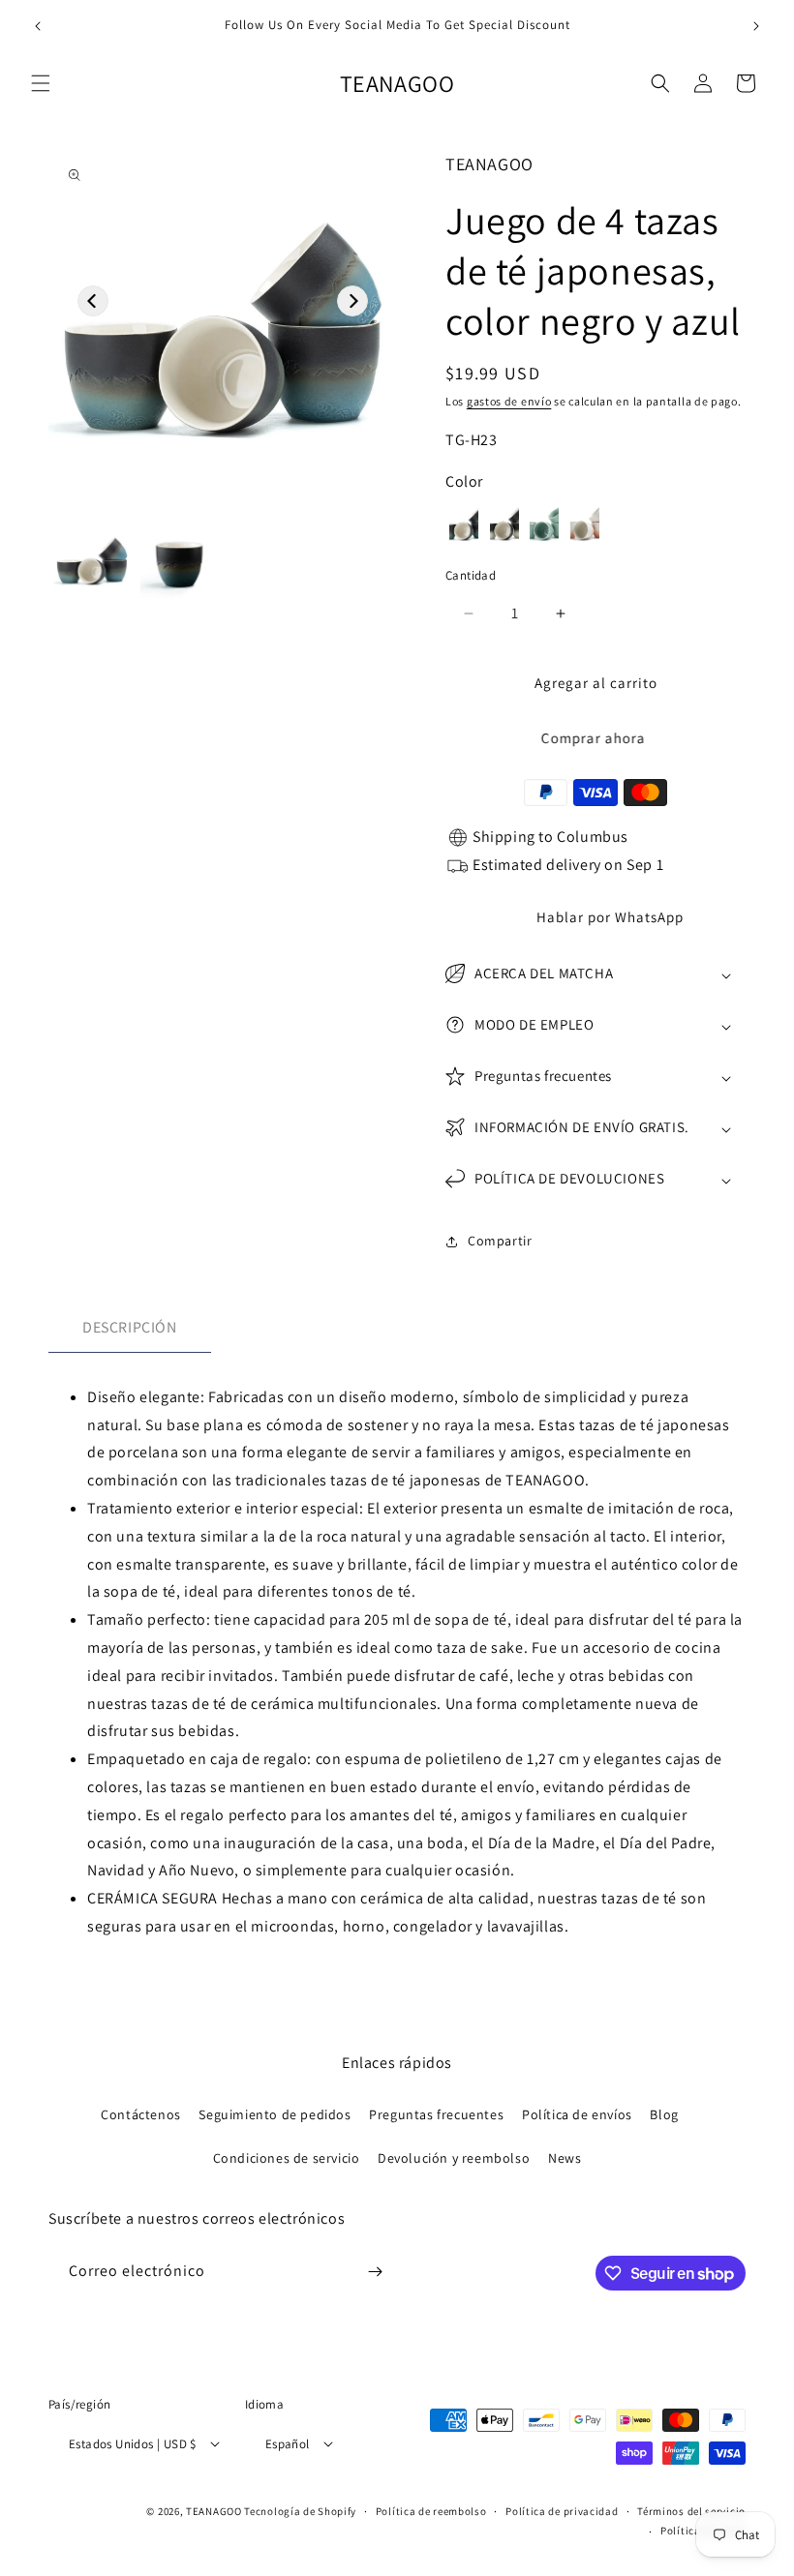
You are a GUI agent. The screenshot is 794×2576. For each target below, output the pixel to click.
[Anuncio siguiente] (756, 26)
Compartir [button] (500, 1241)
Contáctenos (141, 2114)
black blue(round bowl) (464, 523)
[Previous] (93, 301)
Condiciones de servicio (287, 2158)
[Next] (352, 301)
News (565, 2158)
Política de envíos (577, 2114)
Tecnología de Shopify (300, 2511)
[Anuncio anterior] (38, 26)
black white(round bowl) (504, 523)
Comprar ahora (595, 738)
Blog (664, 2114)
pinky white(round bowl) (585, 523)
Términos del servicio (691, 2511)
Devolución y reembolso (454, 2158)
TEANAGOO (214, 2511)
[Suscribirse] (375, 2272)
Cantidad (471, 575)
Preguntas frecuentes (436, 2114)
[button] (41, 83)
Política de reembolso (431, 2511)
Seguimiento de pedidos (275, 2114)
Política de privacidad (562, 2511)
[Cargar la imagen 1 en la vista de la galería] (92, 560)
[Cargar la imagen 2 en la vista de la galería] (179, 560)
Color (464, 481)
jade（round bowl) (544, 523)
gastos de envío (509, 401)
